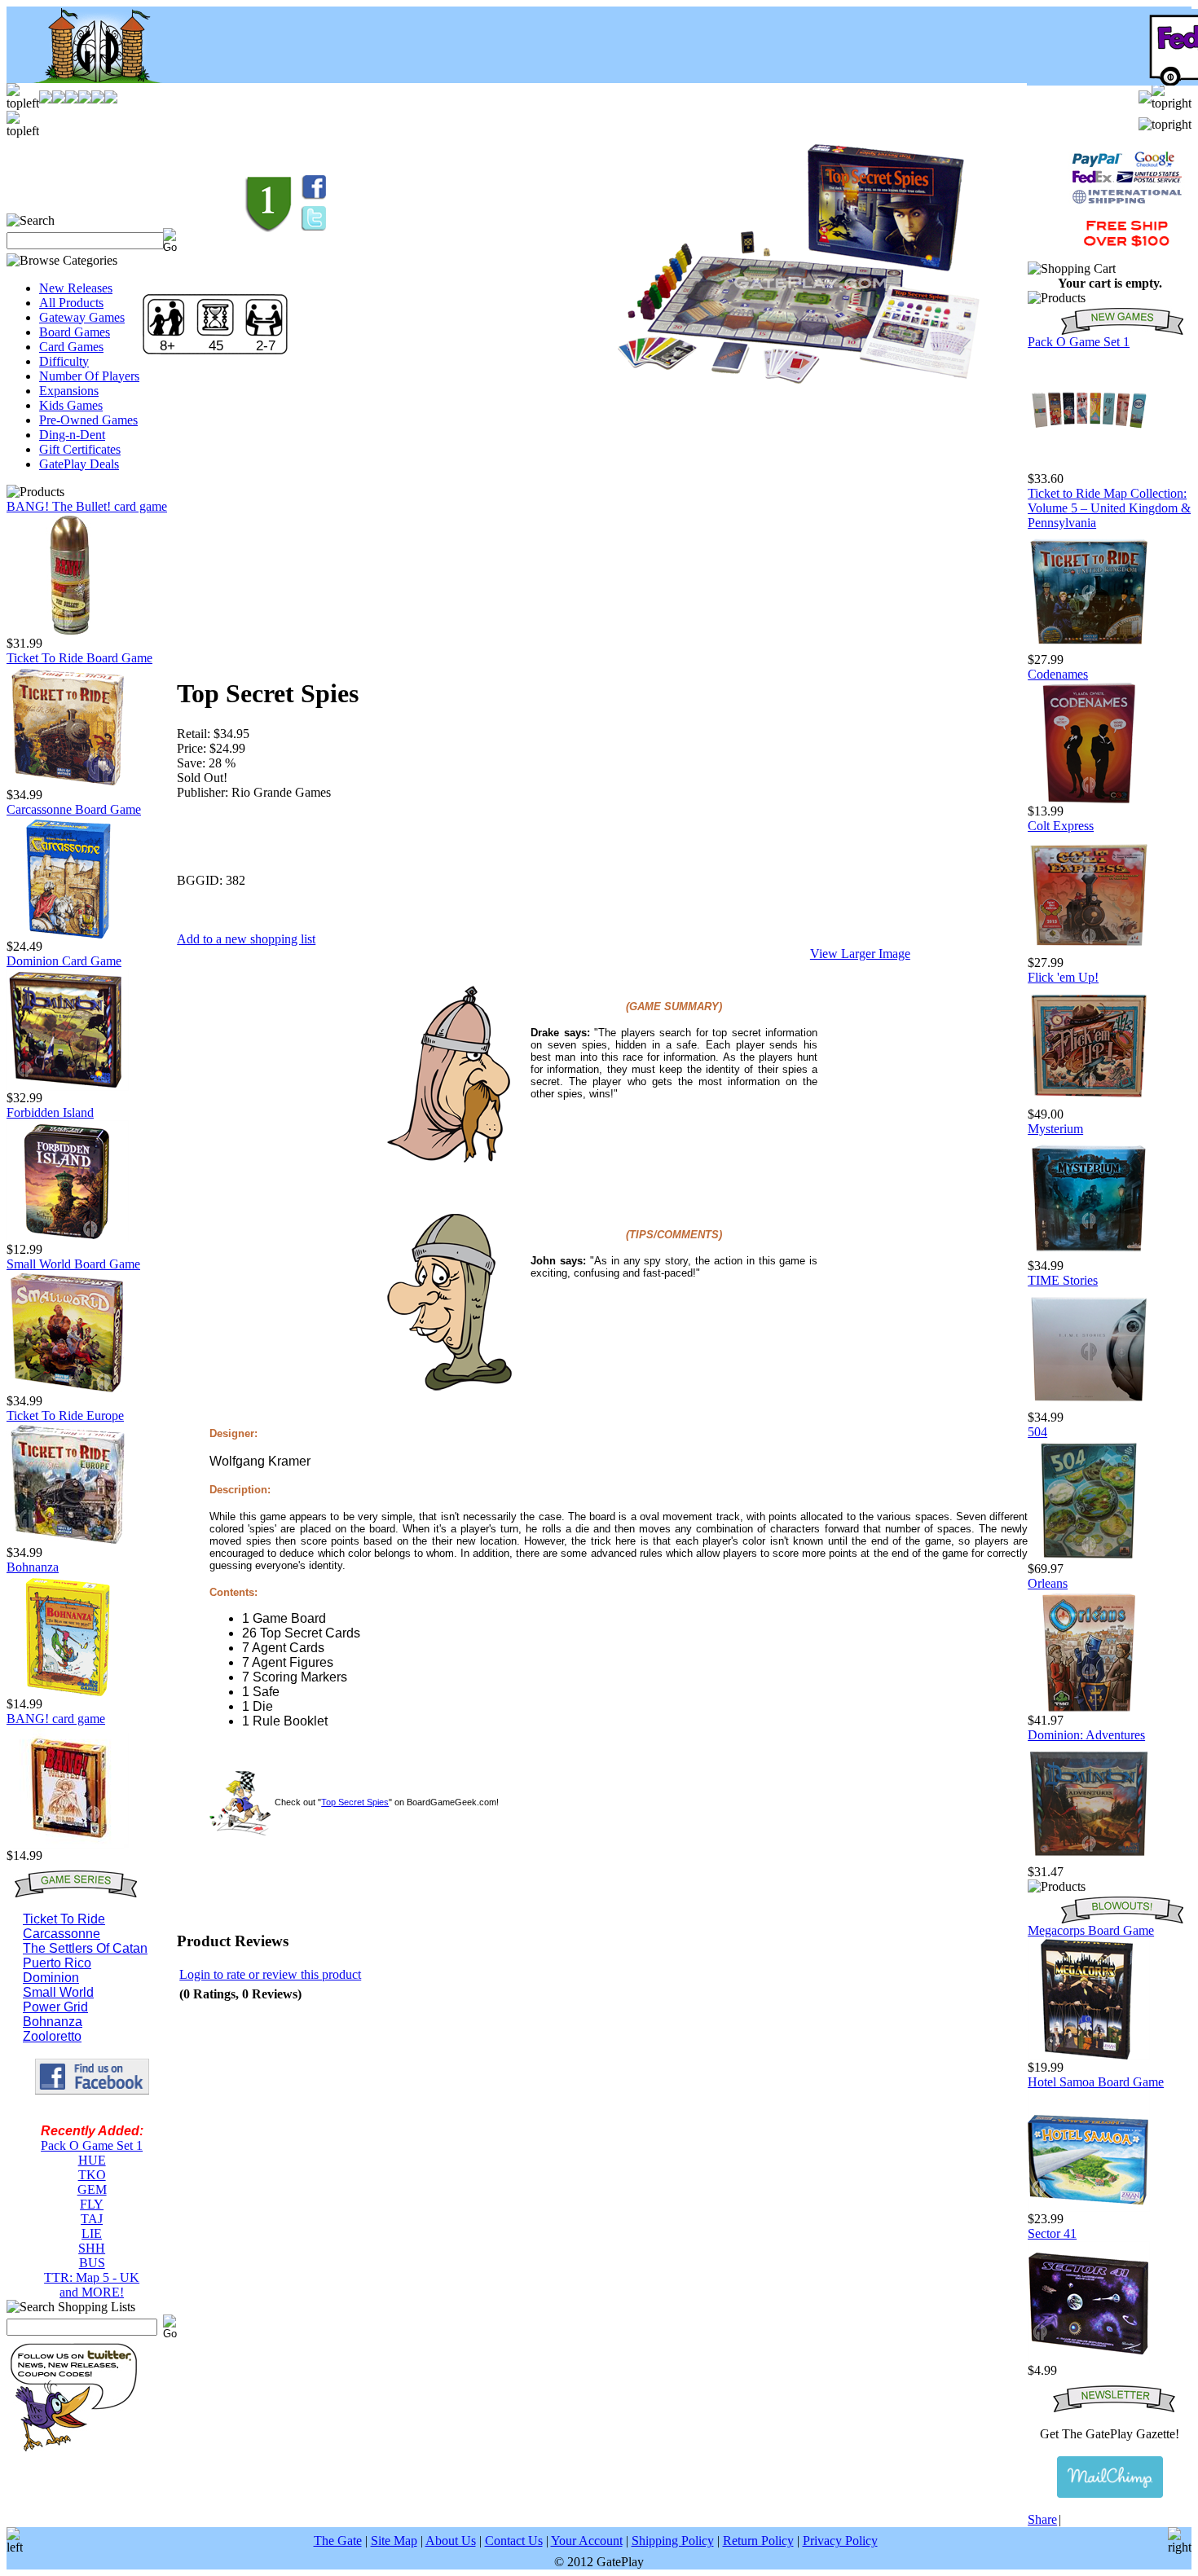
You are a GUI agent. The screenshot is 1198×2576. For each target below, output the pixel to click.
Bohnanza (33, 1567)
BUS (92, 2263)
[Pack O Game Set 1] (1089, 467)
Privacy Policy (840, 2541)
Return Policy (758, 2541)
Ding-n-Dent (72, 435)
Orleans (1048, 1583)
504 (1037, 1432)
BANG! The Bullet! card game (87, 506)
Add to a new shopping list (246, 939)
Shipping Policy (673, 2541)
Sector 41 (1052, 2233)
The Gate (338, 2541)
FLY (92, 2204)
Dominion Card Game (64, 961)
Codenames (1058, 674)
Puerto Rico (57, 1963)
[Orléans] (1089, 1709)
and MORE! (92, 2292)
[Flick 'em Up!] (1089, 1103)
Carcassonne (62, 1934)
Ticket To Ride (64, 1919)
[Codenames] (1089, 800)
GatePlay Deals (79, 464)
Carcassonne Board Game (74, 809)
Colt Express (1061, 826)
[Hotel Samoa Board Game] (1089, 2207)
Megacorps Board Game (1091, 1930)
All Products (71, 303)
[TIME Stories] (1089, 1406)
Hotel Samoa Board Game (1096, 2082)
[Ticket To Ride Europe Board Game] (68, 1541)
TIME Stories (1063, 1280)
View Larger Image (860, 954)
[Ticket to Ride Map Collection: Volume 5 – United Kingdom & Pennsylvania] (1089, 648)
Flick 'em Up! (1063, 977)
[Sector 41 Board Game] (1089, 2359)
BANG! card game (56, 1719)
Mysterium (1055, 1129)
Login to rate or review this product (270, 1974)
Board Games (75, 332)
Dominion (51, 1978)
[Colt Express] (1089, 951)
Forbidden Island (50, 1112)
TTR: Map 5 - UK (92, 2277)
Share (1042, 2519)
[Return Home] (88, 79)
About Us (451, 2541)
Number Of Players (89, 376)
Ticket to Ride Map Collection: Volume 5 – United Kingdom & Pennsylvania (1109, 508)
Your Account (587, 2541)
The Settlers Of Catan (85, 1948)
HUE (92, 2160)
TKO (92, 2175)
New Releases (76, 288)
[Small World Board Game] (68, 1389)
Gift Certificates (80, 449)
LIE (92, 2233)
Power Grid (55, 2007)
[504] (1089, 1557)
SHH (92, 2248)
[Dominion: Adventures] (1089, 1860)
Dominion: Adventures (1086, 1735)
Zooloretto (52, 2036)
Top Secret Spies (355, 1802)
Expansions (69, 391)
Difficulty (64, 361)
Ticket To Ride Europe (65, 1415)
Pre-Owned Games (88, 420)
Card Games (71, 347)
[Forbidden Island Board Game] (68, 1238)
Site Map (394, 2541)
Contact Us (514, 2541)
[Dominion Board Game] (68, 1086)
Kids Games (71, 405)
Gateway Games (82, 317)
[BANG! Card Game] (68, 1844)
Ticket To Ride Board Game (79, 658)
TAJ (92, 2219)
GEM (92, 2189)
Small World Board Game (73, 1264)
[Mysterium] (1089, 1254)
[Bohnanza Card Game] (68, 1692)
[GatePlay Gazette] (1110, 2477)
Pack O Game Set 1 (92, 2145)
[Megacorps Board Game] (1089, 2056)
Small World (58, 1992)
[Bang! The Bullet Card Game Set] (68, 632)
